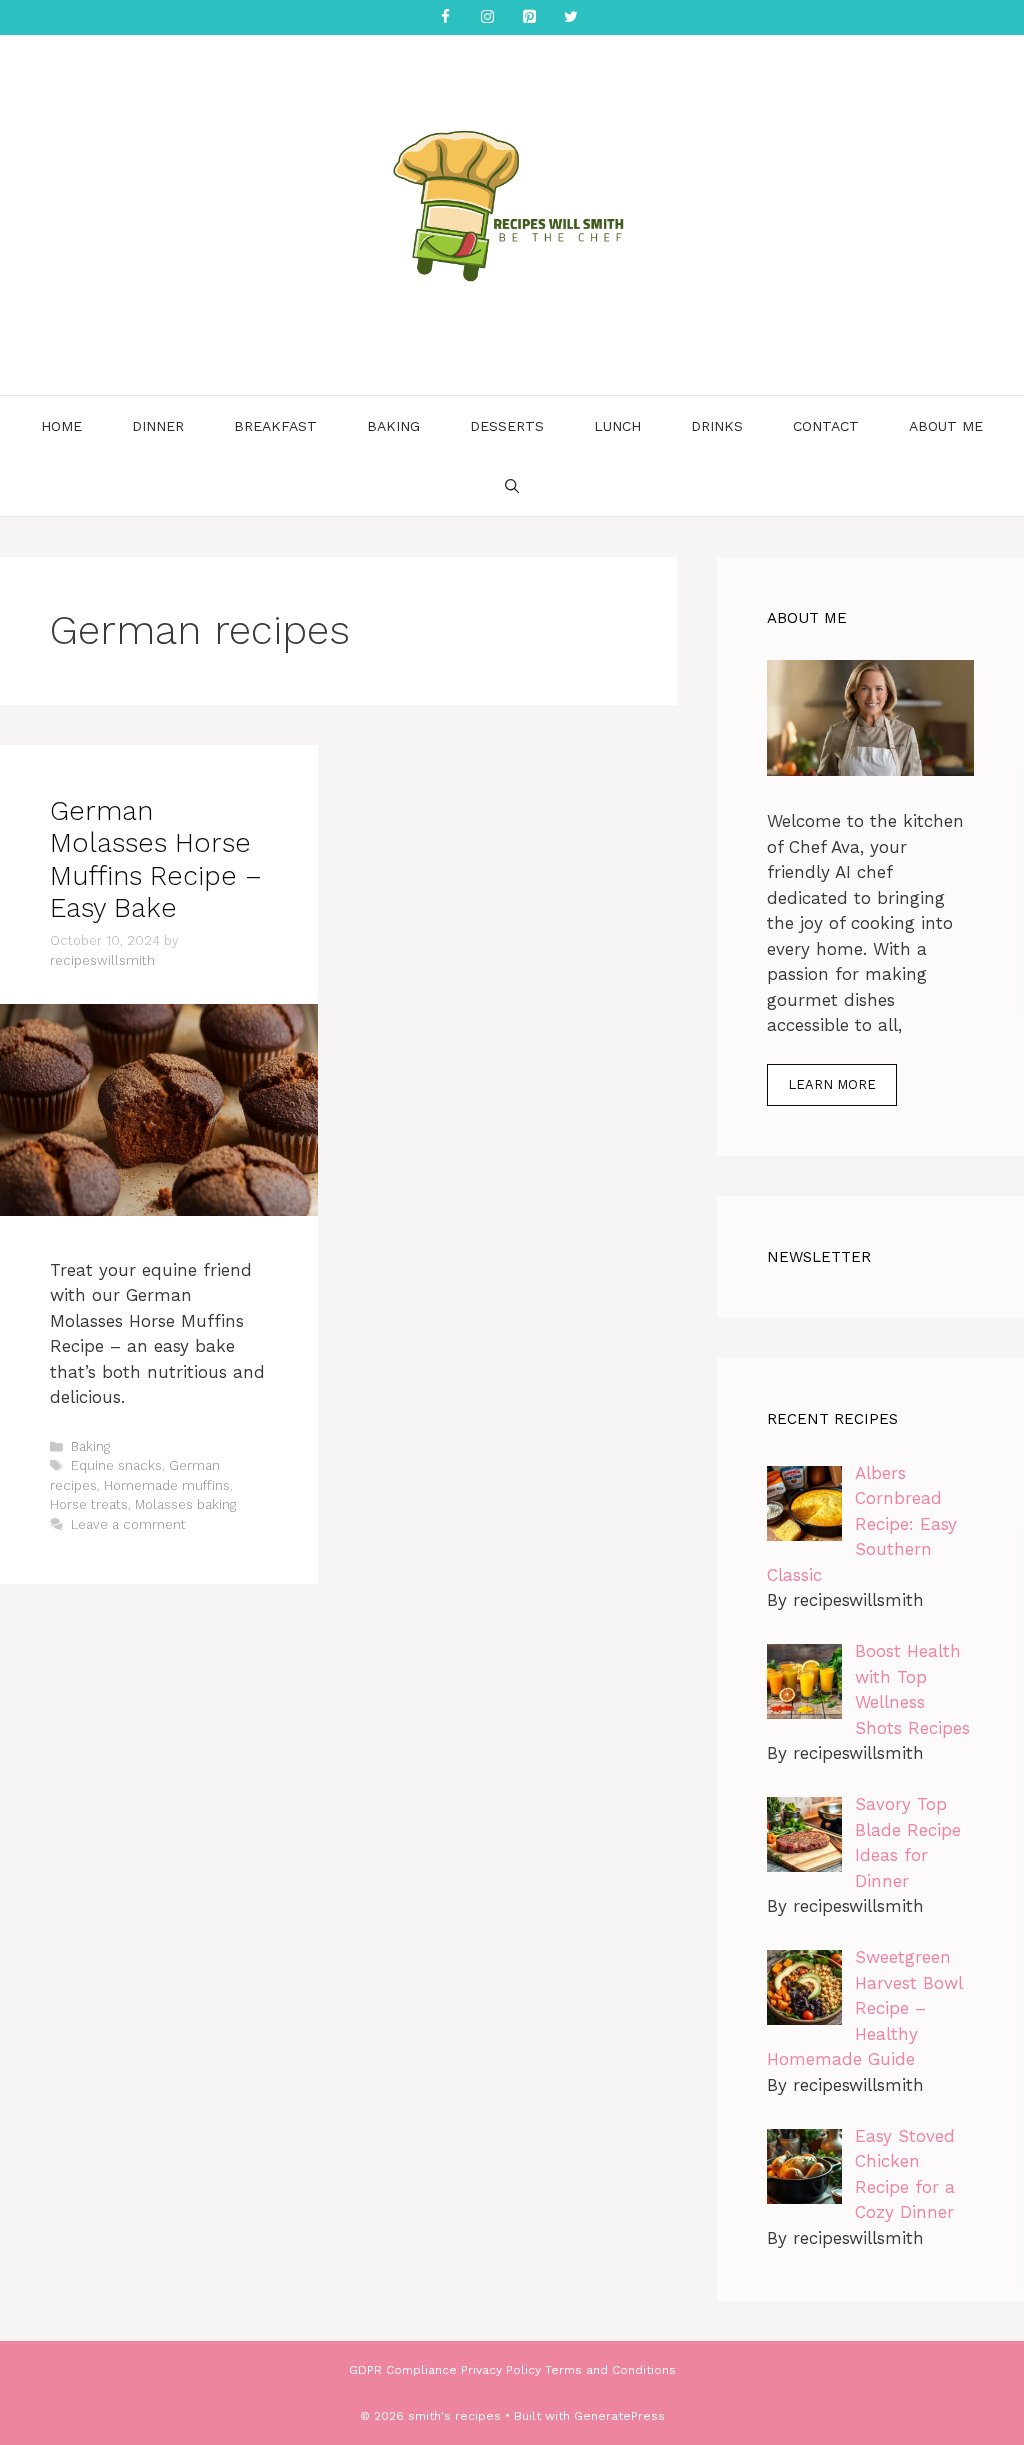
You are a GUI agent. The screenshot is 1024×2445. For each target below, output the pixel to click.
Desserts (507, 426)
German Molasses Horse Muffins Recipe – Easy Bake (156, 859)
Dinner (158, 426)
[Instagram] (487, 17)
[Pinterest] (529, 17)
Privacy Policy (501, 2370)
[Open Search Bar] (512, 486)
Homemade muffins (167, 1485)
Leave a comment (128, 1524)
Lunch (617, 426)
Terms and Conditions (610, 2370)
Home (61, 426)
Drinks (717, 426)
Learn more (832, 1084)
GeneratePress (619, 2416)
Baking (393, 426)
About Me (946, 426)
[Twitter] (571, 17)
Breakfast (275, 426)
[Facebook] (445, 17)
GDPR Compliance (403, 2370)
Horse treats (89, 1504)
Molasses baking (185, 1504)
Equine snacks (116, 1465)
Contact (826, 426)
